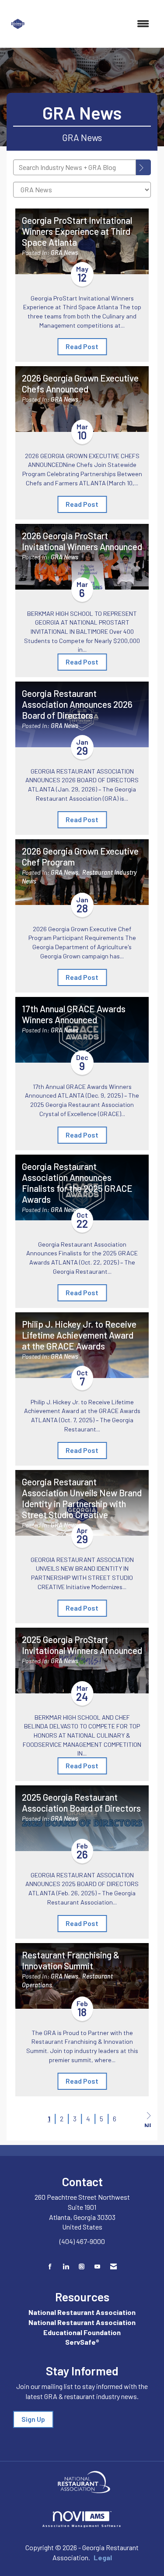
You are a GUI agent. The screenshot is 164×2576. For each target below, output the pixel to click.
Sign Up (33, 2419)
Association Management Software (82, 2526)
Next (148, 2124)
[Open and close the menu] (94, 24)
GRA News (65, 253)
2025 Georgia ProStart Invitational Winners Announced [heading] (82, 1645)
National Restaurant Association (82, 2312)
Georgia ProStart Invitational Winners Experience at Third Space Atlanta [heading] (77, 231)
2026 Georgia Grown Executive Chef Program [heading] (80, 857)
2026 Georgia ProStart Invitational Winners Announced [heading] (82, 541)
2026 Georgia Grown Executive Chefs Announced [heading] (80, 383)
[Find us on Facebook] (50, 2267)
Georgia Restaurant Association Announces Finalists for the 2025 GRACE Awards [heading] (77, 1183)
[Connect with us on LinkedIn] (66, 2267)
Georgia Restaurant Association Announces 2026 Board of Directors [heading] (77, 704)
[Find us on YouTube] (97, 2267)
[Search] (143, 167)
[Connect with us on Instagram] (82, 2267)
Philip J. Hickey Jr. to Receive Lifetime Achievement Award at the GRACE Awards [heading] (79, 1335)
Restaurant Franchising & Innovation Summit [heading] (71, 1960)
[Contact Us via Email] (113, 2267)
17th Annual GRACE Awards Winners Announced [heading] (74, 1014)
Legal (103, 2557)
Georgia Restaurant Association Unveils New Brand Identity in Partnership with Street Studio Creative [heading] (82, 1498)
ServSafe (80, 2342)
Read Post (82, 346)
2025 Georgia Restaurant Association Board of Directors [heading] (81, 1803)
